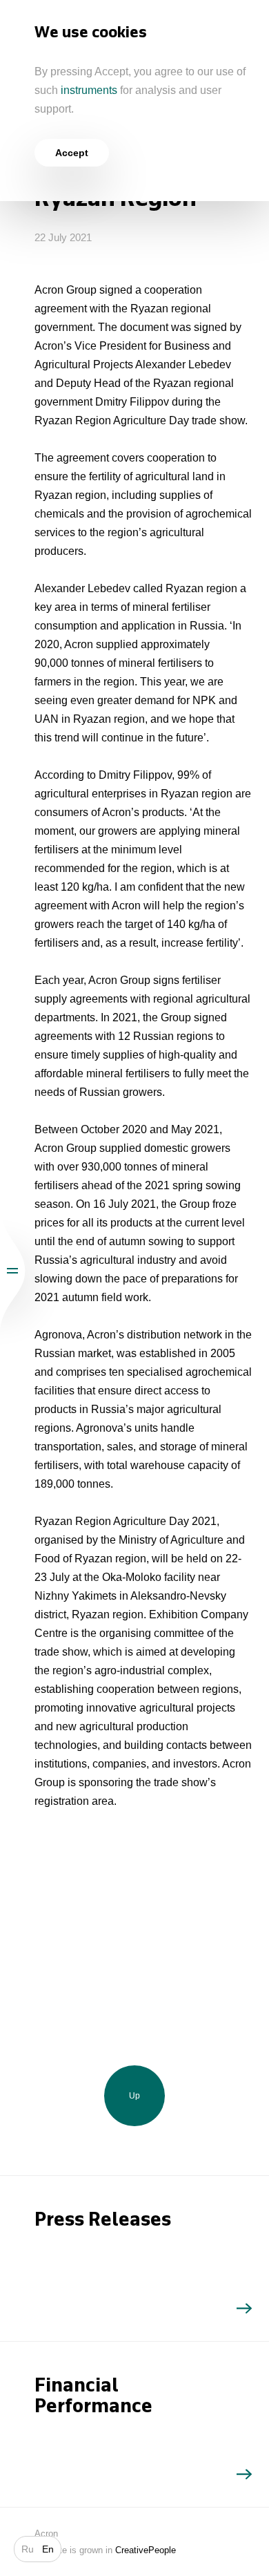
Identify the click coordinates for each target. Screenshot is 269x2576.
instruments (89, 90)
